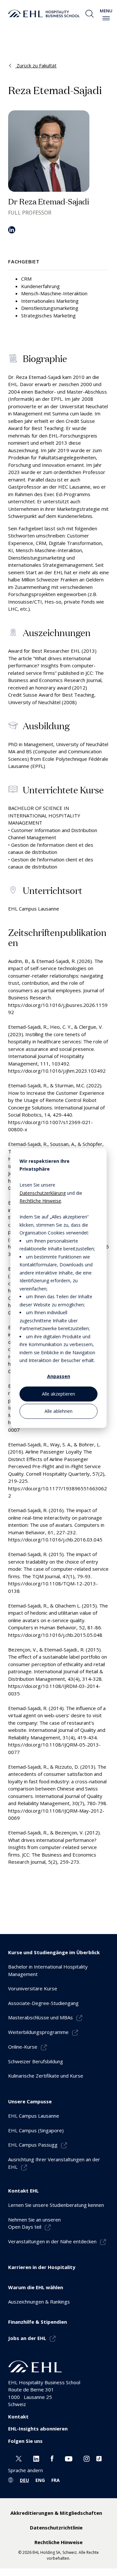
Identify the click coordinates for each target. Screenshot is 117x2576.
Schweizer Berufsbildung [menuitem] (36, 2061)
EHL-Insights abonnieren (38, 2429)
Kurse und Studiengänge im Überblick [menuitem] (54, 1952)
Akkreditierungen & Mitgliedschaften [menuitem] (56, 2513)
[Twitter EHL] (19, 2458)
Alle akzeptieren (58, 1394)
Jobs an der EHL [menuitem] (27, 2338)
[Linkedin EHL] (36, 2458)
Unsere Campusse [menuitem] (30, 2101)
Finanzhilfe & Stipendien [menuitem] (38, 2322)
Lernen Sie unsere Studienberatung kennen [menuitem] (56, 2205)
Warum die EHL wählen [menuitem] (36, 2287)
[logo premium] (44, 14)
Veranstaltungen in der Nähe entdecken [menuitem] (52, 2241)
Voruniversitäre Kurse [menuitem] (33, 1988)
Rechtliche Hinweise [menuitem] (58, 2542)
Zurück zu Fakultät (36, 65)
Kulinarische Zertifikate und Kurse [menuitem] (46, 2076)
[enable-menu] (106, 18)
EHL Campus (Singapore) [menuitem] (36, 2130)
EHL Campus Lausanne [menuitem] (34, 2116)
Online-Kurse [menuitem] (23, 2047)
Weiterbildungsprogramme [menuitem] (38, 2032)
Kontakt (18, 2416)
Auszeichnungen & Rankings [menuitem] (39, 2302)
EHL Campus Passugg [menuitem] (33, 2145)
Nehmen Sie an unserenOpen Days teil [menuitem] (34, 2223)
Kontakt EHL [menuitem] (23, 2191)
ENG (40, 2480)
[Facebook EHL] (52, 2458)
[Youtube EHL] (69, 2458)
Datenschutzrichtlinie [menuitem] (56, 2527)
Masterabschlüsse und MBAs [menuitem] (40, 2017)
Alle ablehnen (58, 1411)
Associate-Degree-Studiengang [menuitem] (43, 2003)
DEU (24, 2480)
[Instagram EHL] (87, 2458)
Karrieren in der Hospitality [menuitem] (42, 2267)
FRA (56, 2480)
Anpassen (59, 1377)
